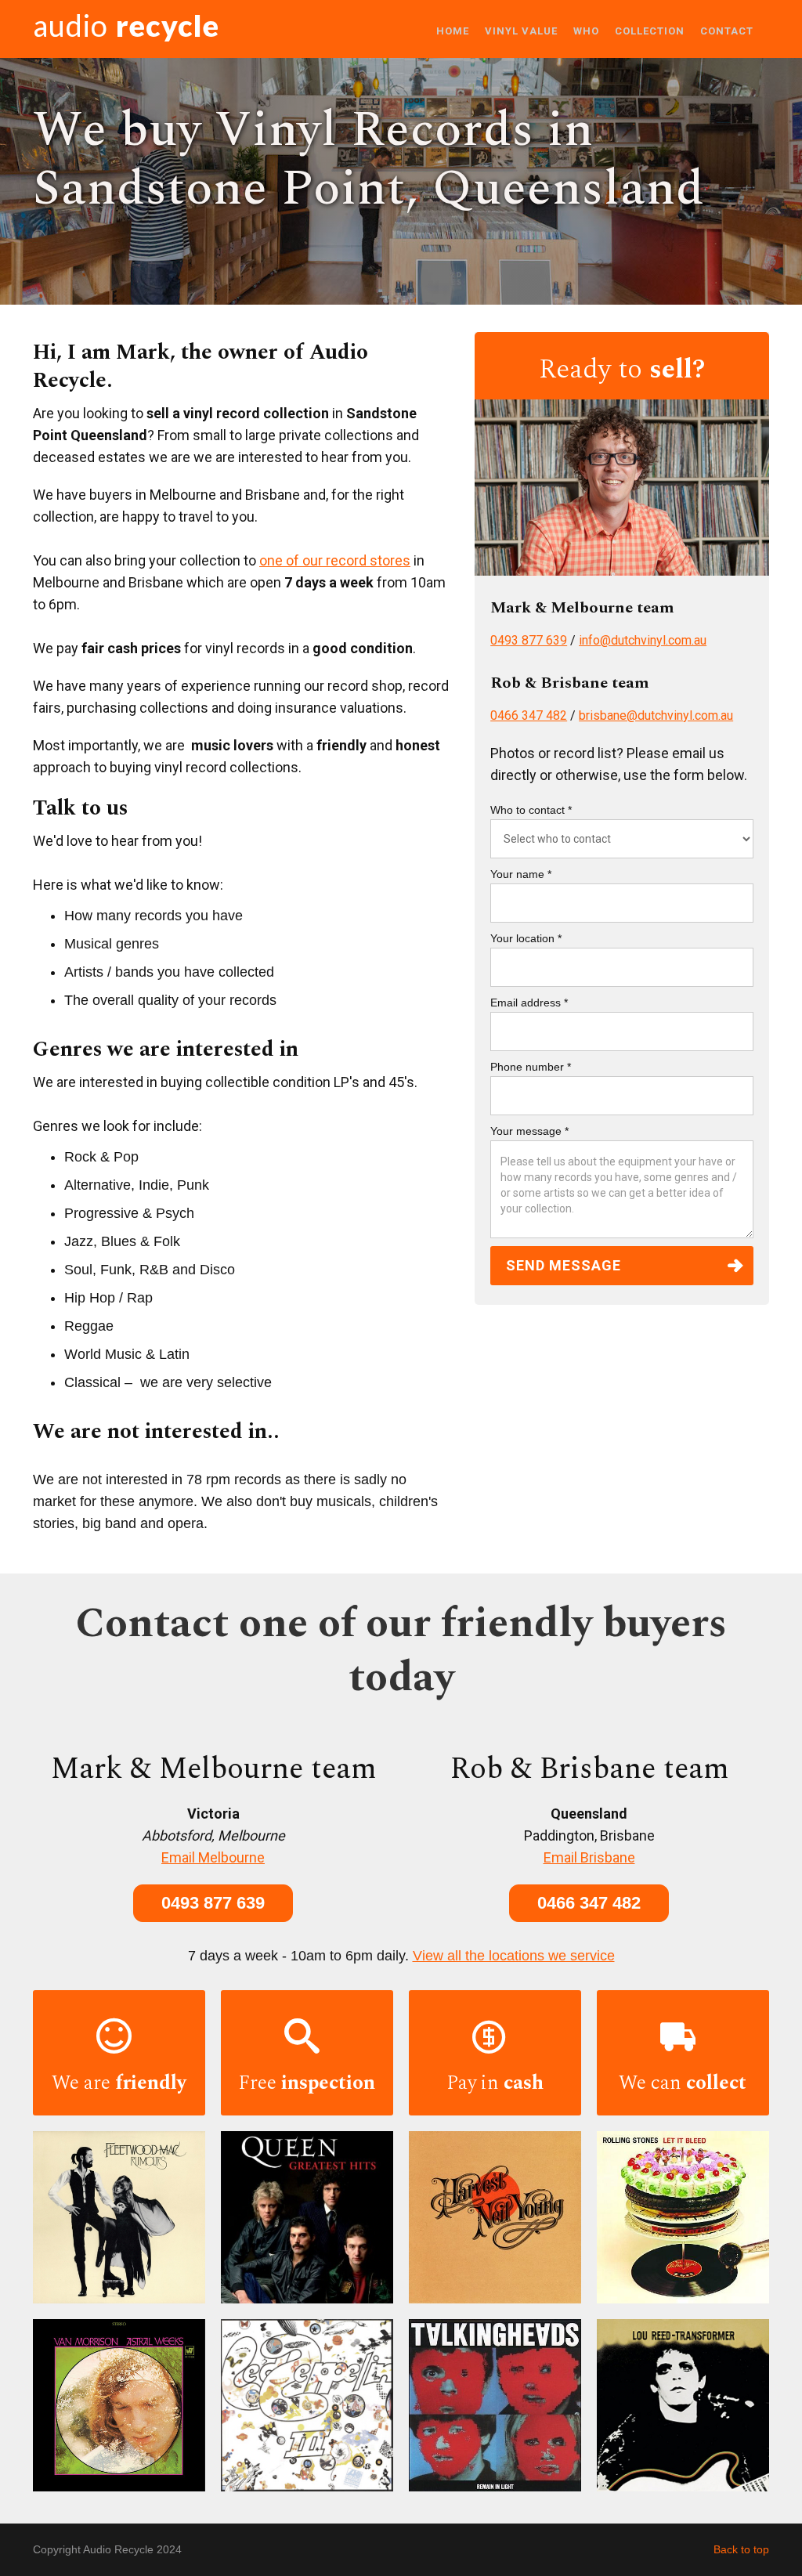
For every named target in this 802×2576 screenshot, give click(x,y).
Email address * (529, 1003)
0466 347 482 (529, 715)
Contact (727, 31)
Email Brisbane (589, 1857)
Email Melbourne (213, 1857)
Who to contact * (531, 810)
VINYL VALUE (521, 31)
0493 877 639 (529, 640)
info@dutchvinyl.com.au (643, 640)
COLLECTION (650, 31)
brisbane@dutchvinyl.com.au (656, 715)
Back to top (741, 2549)
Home (453, 31)
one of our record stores (335, 560)
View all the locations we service (514, 1956)
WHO (586, 31)
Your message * (529, 1131)
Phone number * (531, 1067)
